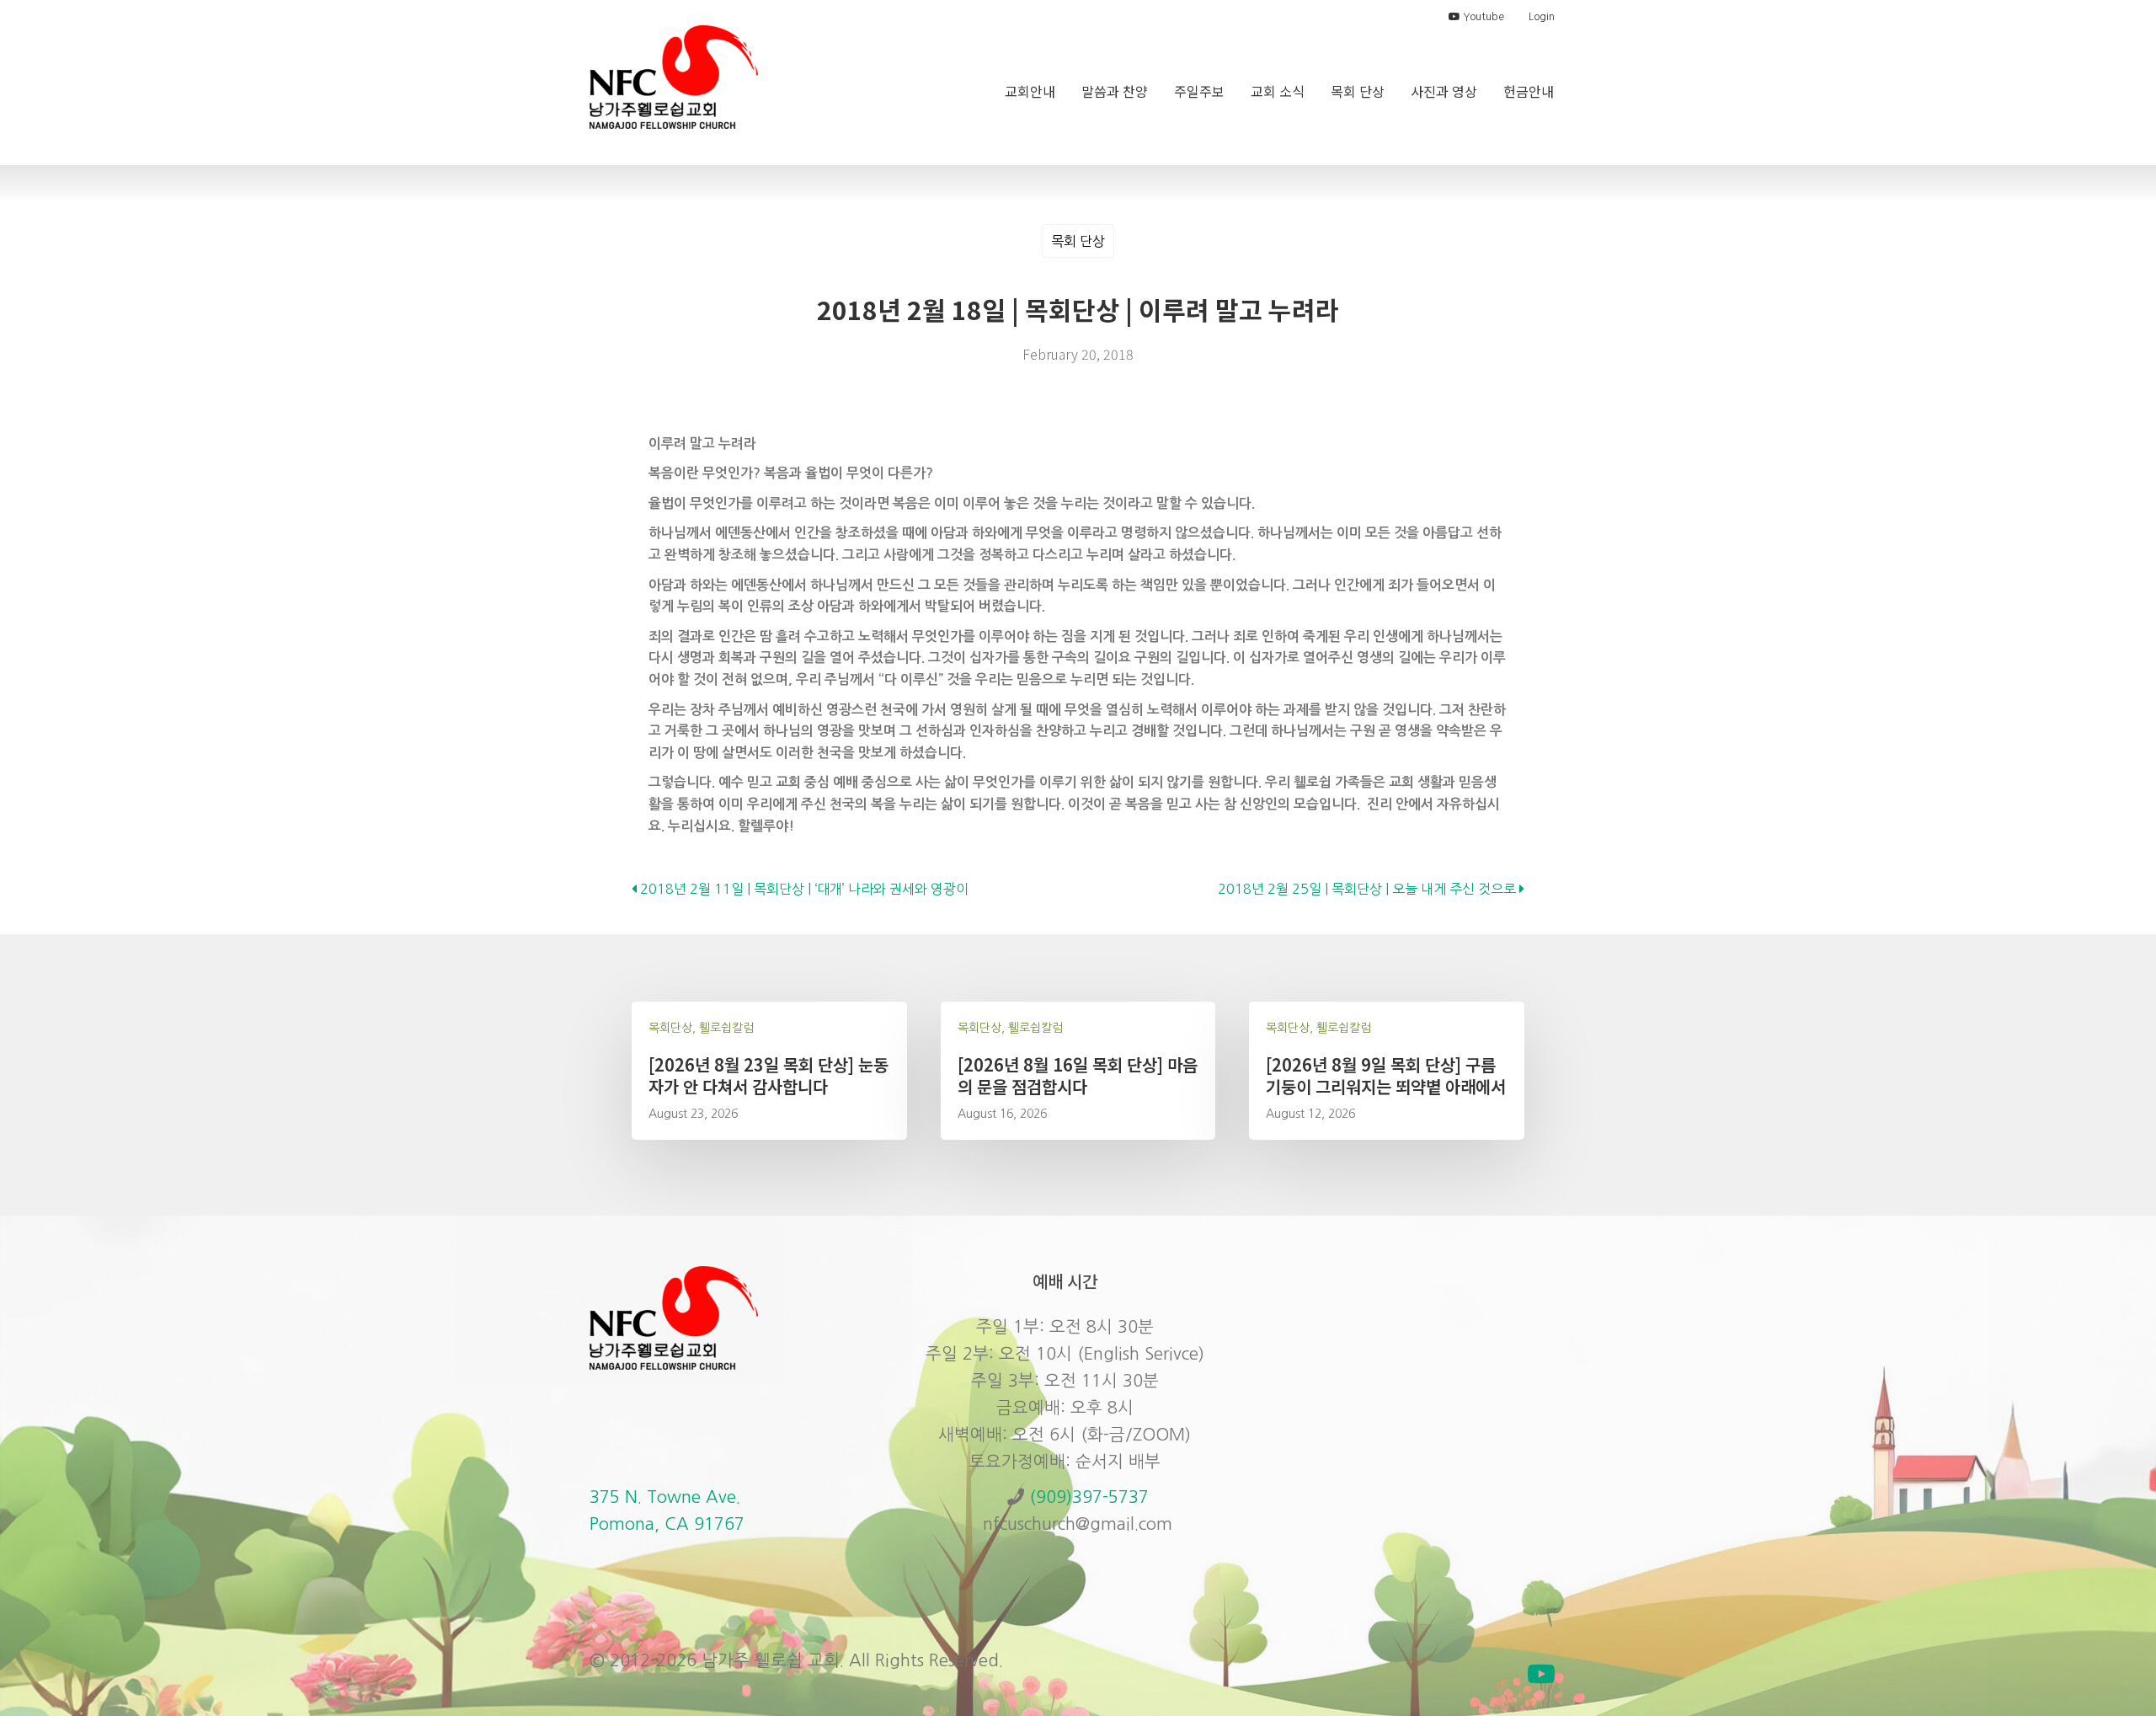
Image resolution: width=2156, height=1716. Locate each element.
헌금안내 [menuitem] (1529, 91)
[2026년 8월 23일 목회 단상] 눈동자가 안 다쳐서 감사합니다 (768, 1075)
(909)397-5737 (1089, 1497)
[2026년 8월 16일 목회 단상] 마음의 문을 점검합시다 (1078, 1075)
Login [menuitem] (1542, 17)
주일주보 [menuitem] (1199, 91)
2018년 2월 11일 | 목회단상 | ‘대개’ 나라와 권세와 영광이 (803, 889)
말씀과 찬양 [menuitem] (1115, 91)
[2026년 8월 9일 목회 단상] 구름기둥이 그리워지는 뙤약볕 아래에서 (1386, 1075)
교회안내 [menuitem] (1030, 91)
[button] (1541, 1674)
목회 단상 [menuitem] (1358, 91)
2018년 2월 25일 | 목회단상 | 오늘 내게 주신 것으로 (1369, 889)
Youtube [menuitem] (1482, 17)
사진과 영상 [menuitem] (1444, 91)
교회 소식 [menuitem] (1278, 91)
